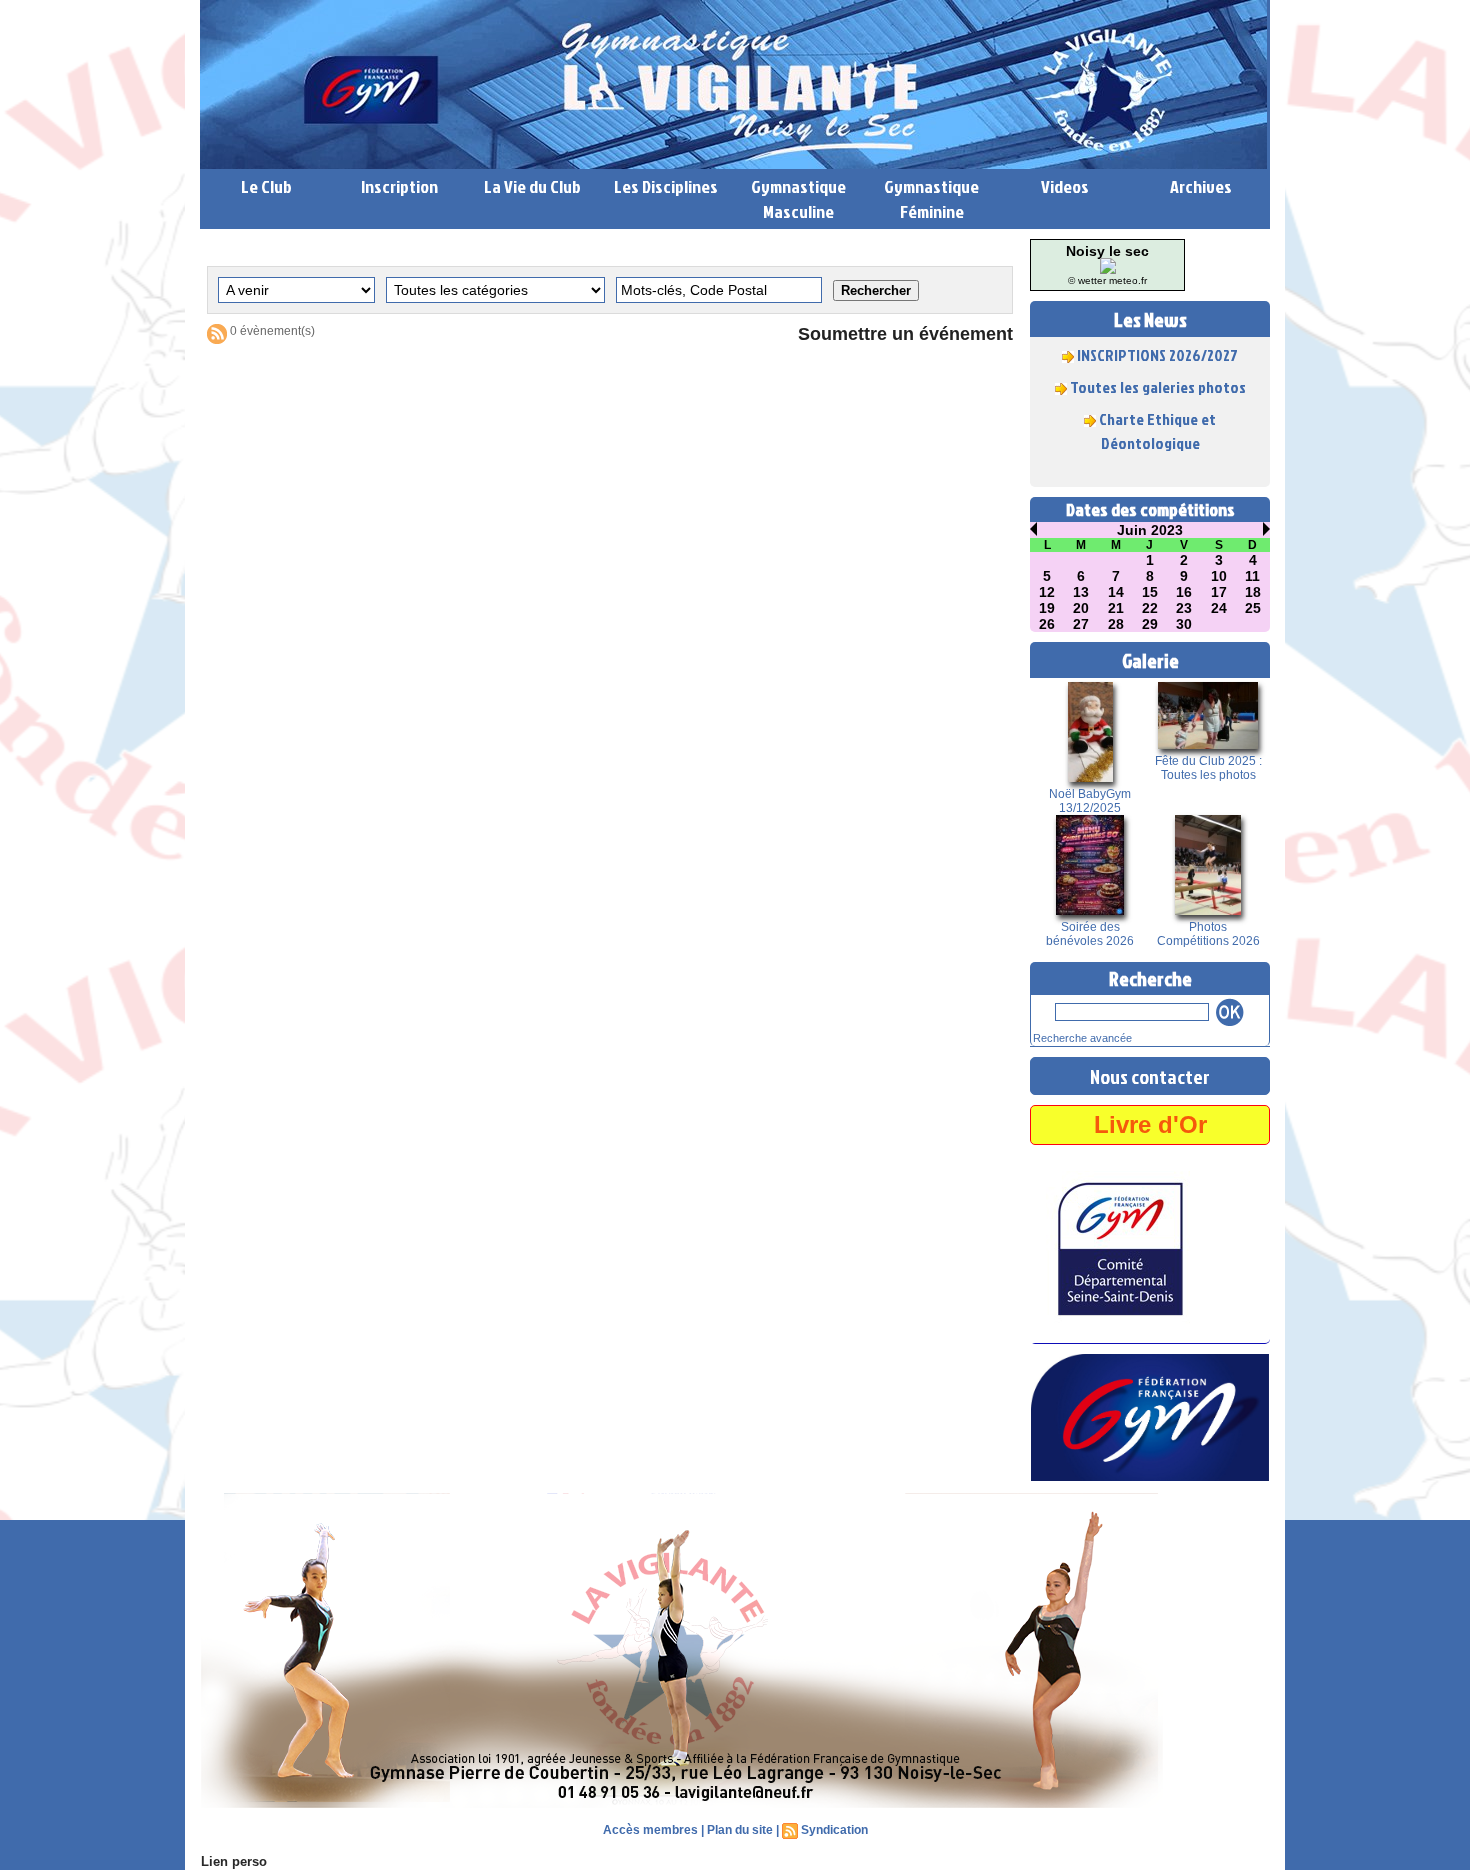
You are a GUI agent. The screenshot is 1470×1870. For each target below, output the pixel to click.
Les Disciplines (666, 186)
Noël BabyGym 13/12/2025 (1090, 801)
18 (1253, 592)
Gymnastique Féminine (931, 199)
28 (1116, 624)
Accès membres (650, 1830)
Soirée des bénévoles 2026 (1090, 934)
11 (1252, 576)
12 (1047, 592)
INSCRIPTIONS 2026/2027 (1157, 339)
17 (1219, 592)
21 (1116, 608)
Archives (1201, 186)
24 (1219, 608)
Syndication (834, 1830)
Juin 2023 (1150, 530)
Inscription (399, 186)
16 (1184, 592)
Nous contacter (1150, 1076)
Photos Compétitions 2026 (1208, 934)
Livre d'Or (1150, 1124)
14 (1116, 592)
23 (1184, 608)
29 (1150, 624)
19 (1047, 608)
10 (1219, 576)
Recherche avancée (1082, 1038)
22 (1150, 608)
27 (1081, 624)
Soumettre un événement (905, 334)
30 (1184, 624)
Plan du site (740, 1830)
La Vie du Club (532, 186)
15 (1150, 592)
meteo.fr (1128, 280)
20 (1081, 608)
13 (1081, 592)
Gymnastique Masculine (798, 199)
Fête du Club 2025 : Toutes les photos (1208, 768)
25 (1253, 608)
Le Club (266, 186)
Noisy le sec (1107, 251)
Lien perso (234, 1861)
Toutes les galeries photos (1158, 371)
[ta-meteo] (1108, 264)
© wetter (1087, 280)
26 (1047, 624)
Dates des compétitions (1150, 509)
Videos (1065, 186)
